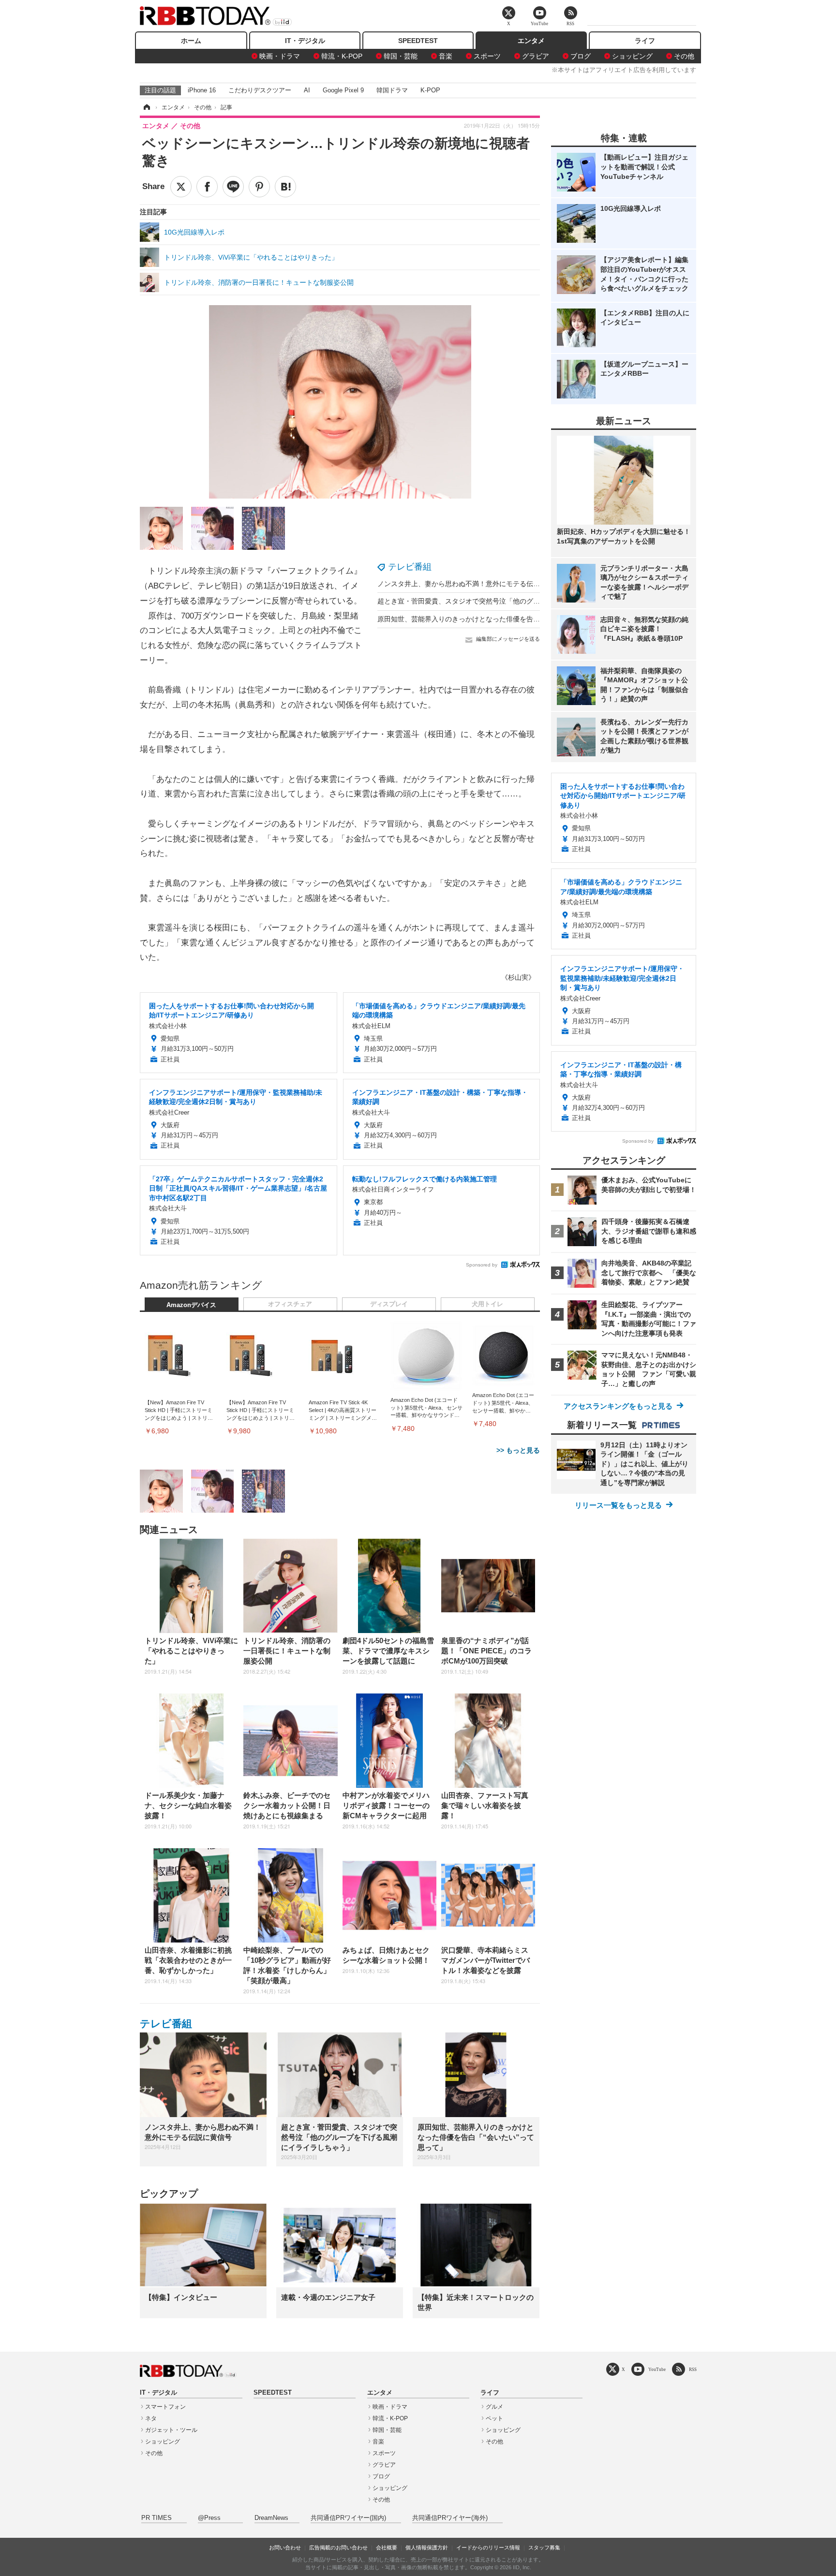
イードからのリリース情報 (488, 2547)
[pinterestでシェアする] (259, 187)
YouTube (657, 2369)
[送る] (233, 187)
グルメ (494, 2407)
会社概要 (387, 2547)
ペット (494, 2418)
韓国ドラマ (392, 90)
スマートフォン (165, 2407)
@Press (209, 2518)
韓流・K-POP (342, 56)
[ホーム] (146, 107)
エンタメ (531, 41)
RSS (693, 2369)
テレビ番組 (410, 567)
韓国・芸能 (401, 56)
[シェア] (207, 187)
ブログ (581, 56)
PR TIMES (157, 2518)
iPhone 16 (202, 90)
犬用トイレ (487, 1304)
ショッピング (632, 56)
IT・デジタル (305, 41)
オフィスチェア (290, 1304)
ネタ (151, 2418)
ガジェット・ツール (171, 2430)
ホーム (191, 41)
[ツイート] (181, 187)
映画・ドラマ (280, 56)
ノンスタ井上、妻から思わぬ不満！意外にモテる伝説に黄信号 (472, 584)
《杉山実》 (518, 977)
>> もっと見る (518, 1450)
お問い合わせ (285, 2547)
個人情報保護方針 (427, 2547)
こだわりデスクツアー (260, 90)
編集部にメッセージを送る (508, 639)
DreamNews (271, 2518)
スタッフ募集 (544, 2547)
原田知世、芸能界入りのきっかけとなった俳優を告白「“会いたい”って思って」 (498, 619)
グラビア (536, 56)
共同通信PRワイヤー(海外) (450, 2518)
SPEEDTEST (418, 41)
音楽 (446, 56)
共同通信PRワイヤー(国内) (348, 2518)
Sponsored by (482, 1265)
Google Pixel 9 (343, 90)
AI (307, 90)
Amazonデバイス (191, 1305)
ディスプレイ (389, 1304)
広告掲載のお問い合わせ (338, 2547)
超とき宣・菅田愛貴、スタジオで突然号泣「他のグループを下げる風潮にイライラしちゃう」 (520, 601)
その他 (684, 56)
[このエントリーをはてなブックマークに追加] (285, 187)
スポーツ (487, 56)
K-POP (430, 90)
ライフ (645, 41)
